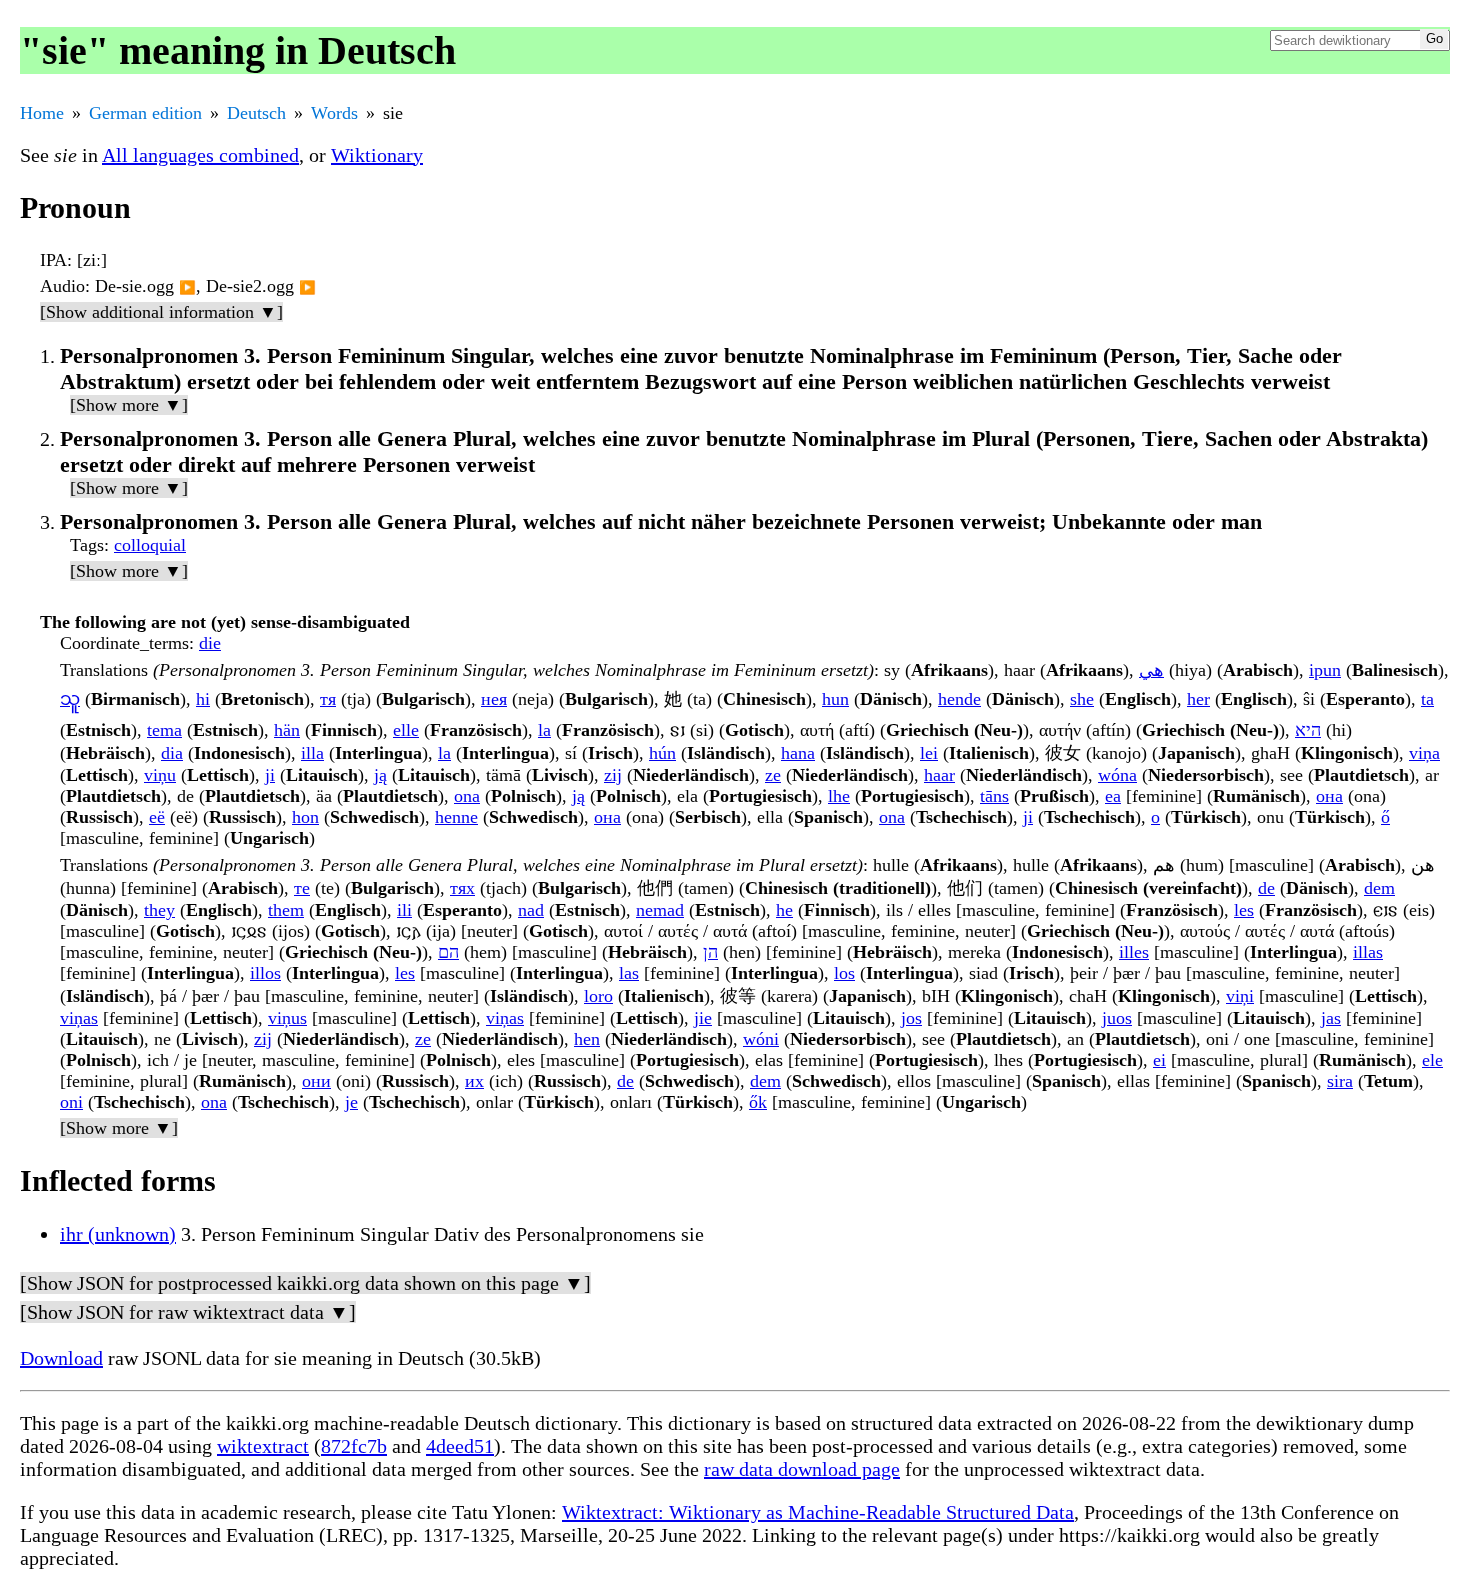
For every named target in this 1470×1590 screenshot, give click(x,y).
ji (270, 775)
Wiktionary (377, 155)
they (159, 910)
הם (448, 952)
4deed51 (460, 1446)
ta (1427, 699)
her (1198, 699)
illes (1134, 952)
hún (662, 753)
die (210, 643)
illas (1368, 952)
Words (334, 113)
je (351, 1102)
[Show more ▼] (129, 405)
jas (1331, 1018)
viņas (79, 1018)
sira (1340, 1081)
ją (380, 775)
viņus (287, 1018)
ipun (1325, 670)
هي (1151, 670)
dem (1379, 888)
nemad (660, 910)
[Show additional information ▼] (161, 312)
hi (203, 699)
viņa (1424, 753)
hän (287, 730)
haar (939, 775)
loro (598, 996)
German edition (145, 113)
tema (164, 730)
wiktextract (263, 1446)
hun (835, 699)
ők (758, 1102)
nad (531, 910)
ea (1113, 796)
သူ (70, 699)
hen (587, 1039)
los (844, 973)
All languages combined (200, 155)
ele (1432, 1060)
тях (462, 888)
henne (456, 817)
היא (1308, 730)
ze (773, 775)
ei (1159, 1060)
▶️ (187, 287)
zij (613, 775)
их (474, 1081)
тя (328, 699)
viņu (160, 775)
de (1266, 888)
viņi (1240, 996)
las (629, 973)
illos (265, 973)
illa (312, 753)
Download (61, 1358)
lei (929, 753)
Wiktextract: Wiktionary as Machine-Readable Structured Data (818, 1512)
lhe (839, 796)
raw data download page (802, 1469)
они (316, 1081)
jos (911, 1018)
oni (71, 1102)
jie (703, 1018)
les (1244, 910)
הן (710, 952)
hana (798, 753)
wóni (761, 1039)
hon (305, 817)
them (286, 910)
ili (404, 910)
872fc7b (354, 1446)
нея (494, 699)
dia (172, 753)
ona (467, 796)
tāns (994, 796)
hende (959, 699)
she (1082, 699)
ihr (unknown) (118, 1234)
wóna (1117, 775)
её (157, 817)
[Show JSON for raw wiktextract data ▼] (188, 1312)
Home (42, 113)
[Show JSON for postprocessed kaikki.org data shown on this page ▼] (305, 1283)
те (302, 888)
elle (406, 730)
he (784, 910)
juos (1117, 1018)
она (1329, 796)
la (544, 730)
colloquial (150, 545)
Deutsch (256, 113)
